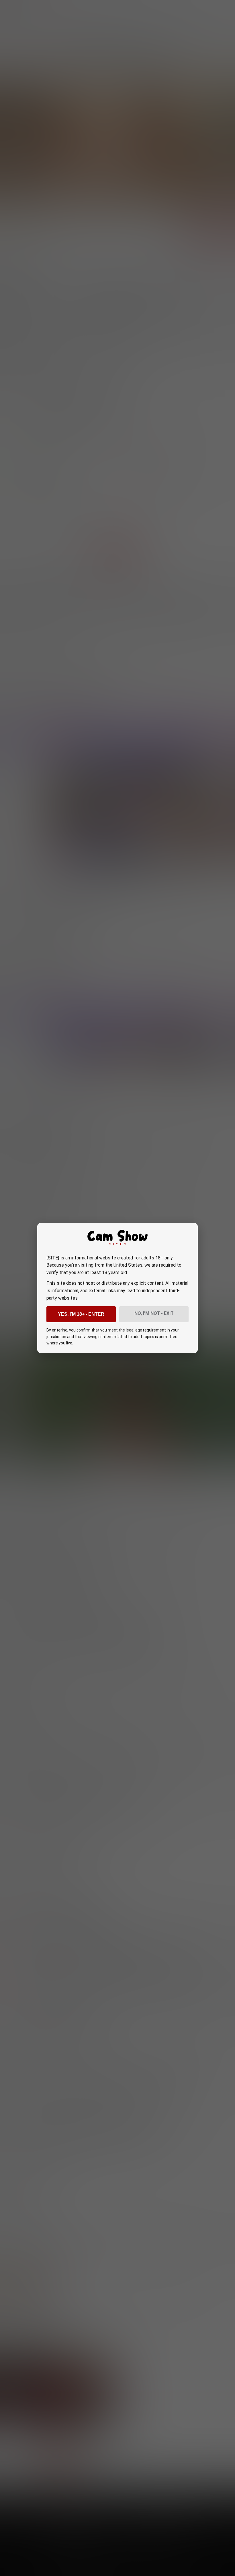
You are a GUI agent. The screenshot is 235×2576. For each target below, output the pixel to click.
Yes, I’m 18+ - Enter (81, 1314)
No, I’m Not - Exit (154, 1313)
